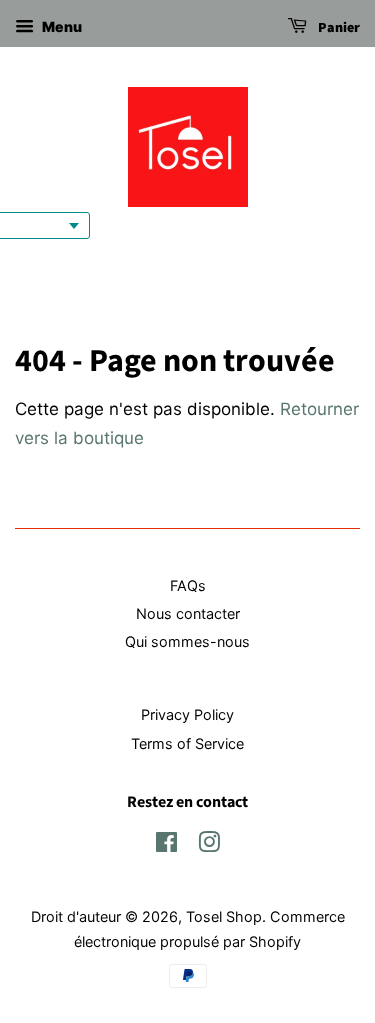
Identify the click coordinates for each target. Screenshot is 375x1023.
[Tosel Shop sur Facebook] (166, 845)
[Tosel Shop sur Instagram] (209, 845)
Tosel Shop (224, 916)
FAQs (188, 585)
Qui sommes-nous (187, 641)
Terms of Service (187, 743)
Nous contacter (188, 613)
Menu (60, 26)
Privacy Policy (187, 714)
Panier (337, 28)
